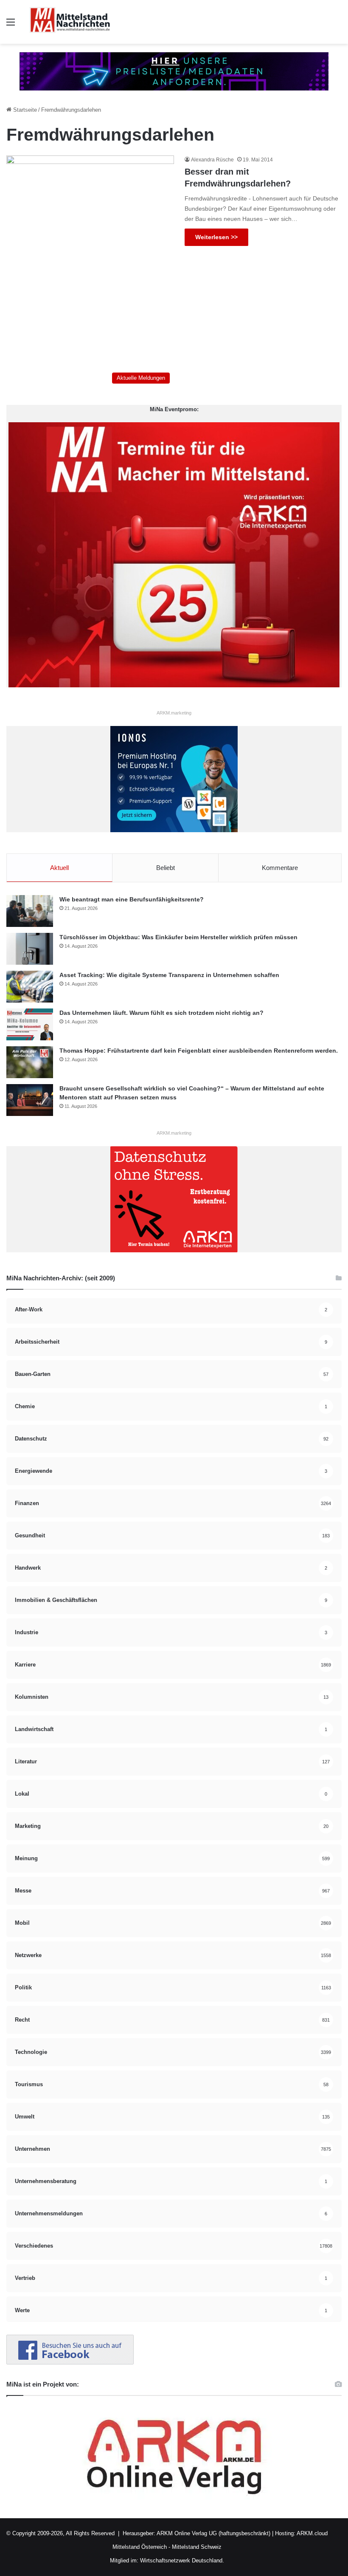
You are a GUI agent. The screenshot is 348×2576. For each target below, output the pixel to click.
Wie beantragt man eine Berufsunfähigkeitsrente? (132, 899)
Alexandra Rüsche (212, 160)
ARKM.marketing (174, 713)
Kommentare (280, 868)
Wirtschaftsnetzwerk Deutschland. (182, 2560)
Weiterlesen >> (216, 237)
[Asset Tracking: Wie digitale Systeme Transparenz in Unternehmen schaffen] (30, 987)
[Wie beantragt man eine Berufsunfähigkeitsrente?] (30, 911)
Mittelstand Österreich (140, 2547)
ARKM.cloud (312, 2533)
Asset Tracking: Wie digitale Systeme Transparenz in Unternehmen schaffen (169, 975)
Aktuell (59, 868)
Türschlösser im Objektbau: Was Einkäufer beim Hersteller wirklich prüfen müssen (178, 937)
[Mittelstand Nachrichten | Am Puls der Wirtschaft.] (70, 22)
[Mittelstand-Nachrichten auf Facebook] (70, 2363)
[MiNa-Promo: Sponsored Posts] (174, 71)
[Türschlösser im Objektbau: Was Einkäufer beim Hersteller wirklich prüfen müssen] (30, 949)
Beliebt (166, 868)
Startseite (24, 110)
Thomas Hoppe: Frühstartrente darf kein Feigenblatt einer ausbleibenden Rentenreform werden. (199, 1051)
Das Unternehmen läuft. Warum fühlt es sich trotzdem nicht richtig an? (161, 1013)
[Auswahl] (11, 25)
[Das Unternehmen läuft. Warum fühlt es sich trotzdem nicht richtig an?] (30, 1024)
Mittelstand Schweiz (197, 2547)
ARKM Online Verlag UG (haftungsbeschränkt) (213, 2533)
